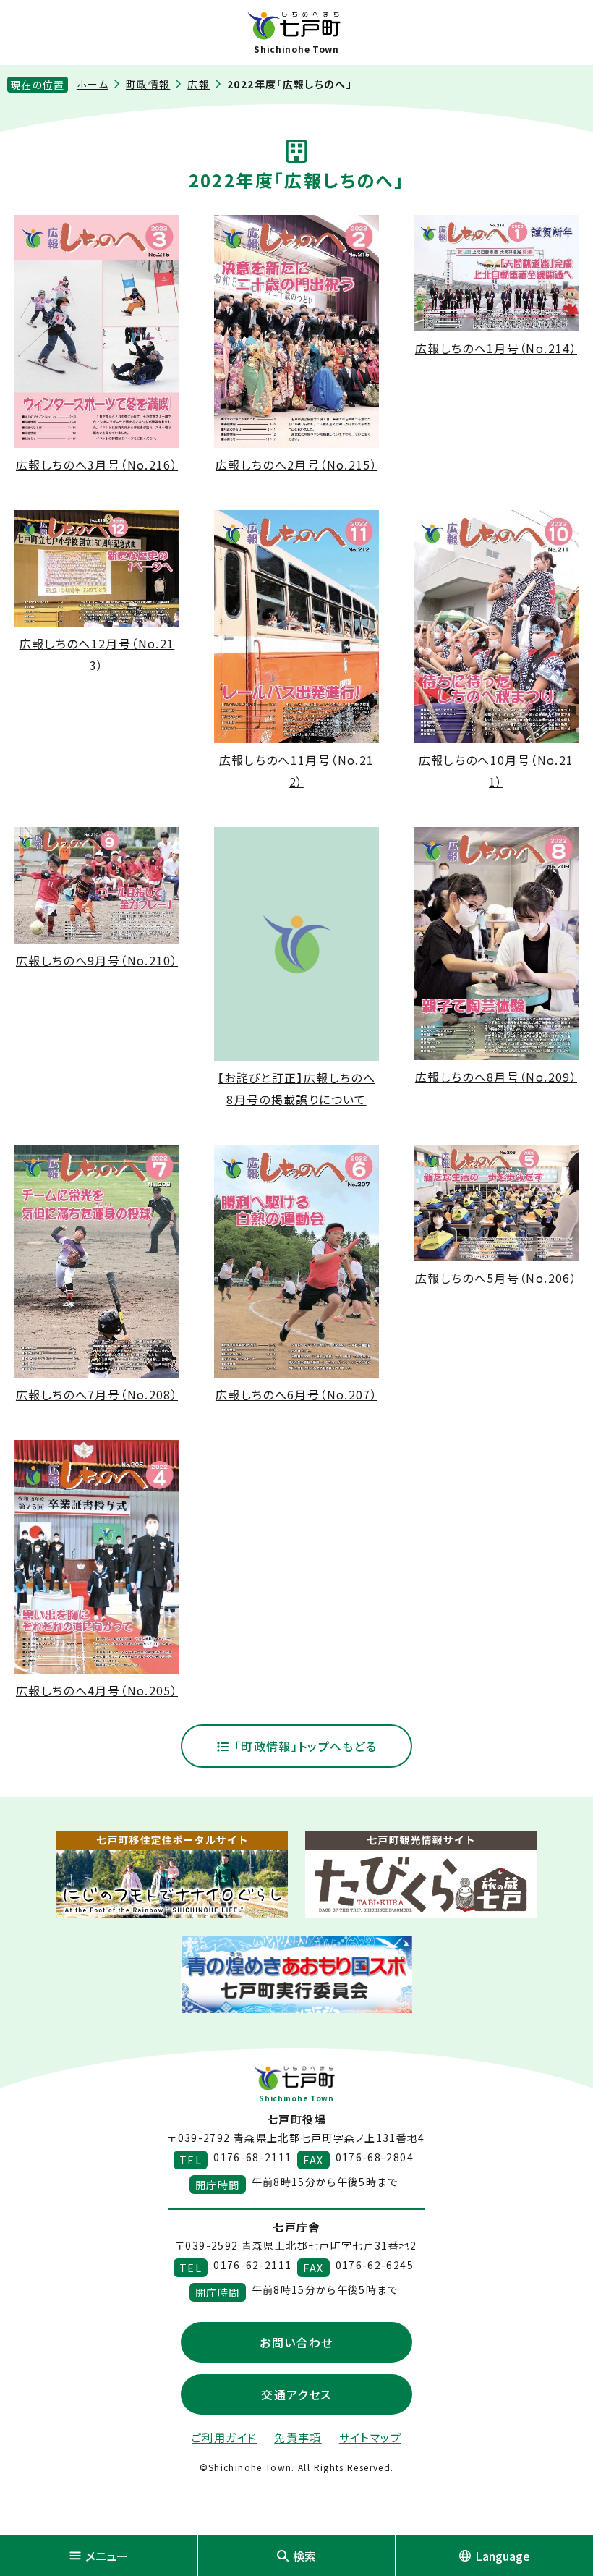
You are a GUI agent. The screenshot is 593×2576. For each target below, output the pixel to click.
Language (503, 2556)
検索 (304, 2556)
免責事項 (298, 2437)
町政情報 (148, 84)
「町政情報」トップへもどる (303, 1746)
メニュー (107, 2556)
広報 (199, 84)
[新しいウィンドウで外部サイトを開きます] (172, 1875)
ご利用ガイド (224, 2437)
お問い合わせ (296, 2342)
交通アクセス (296, 2394)
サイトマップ (370, 2437)
